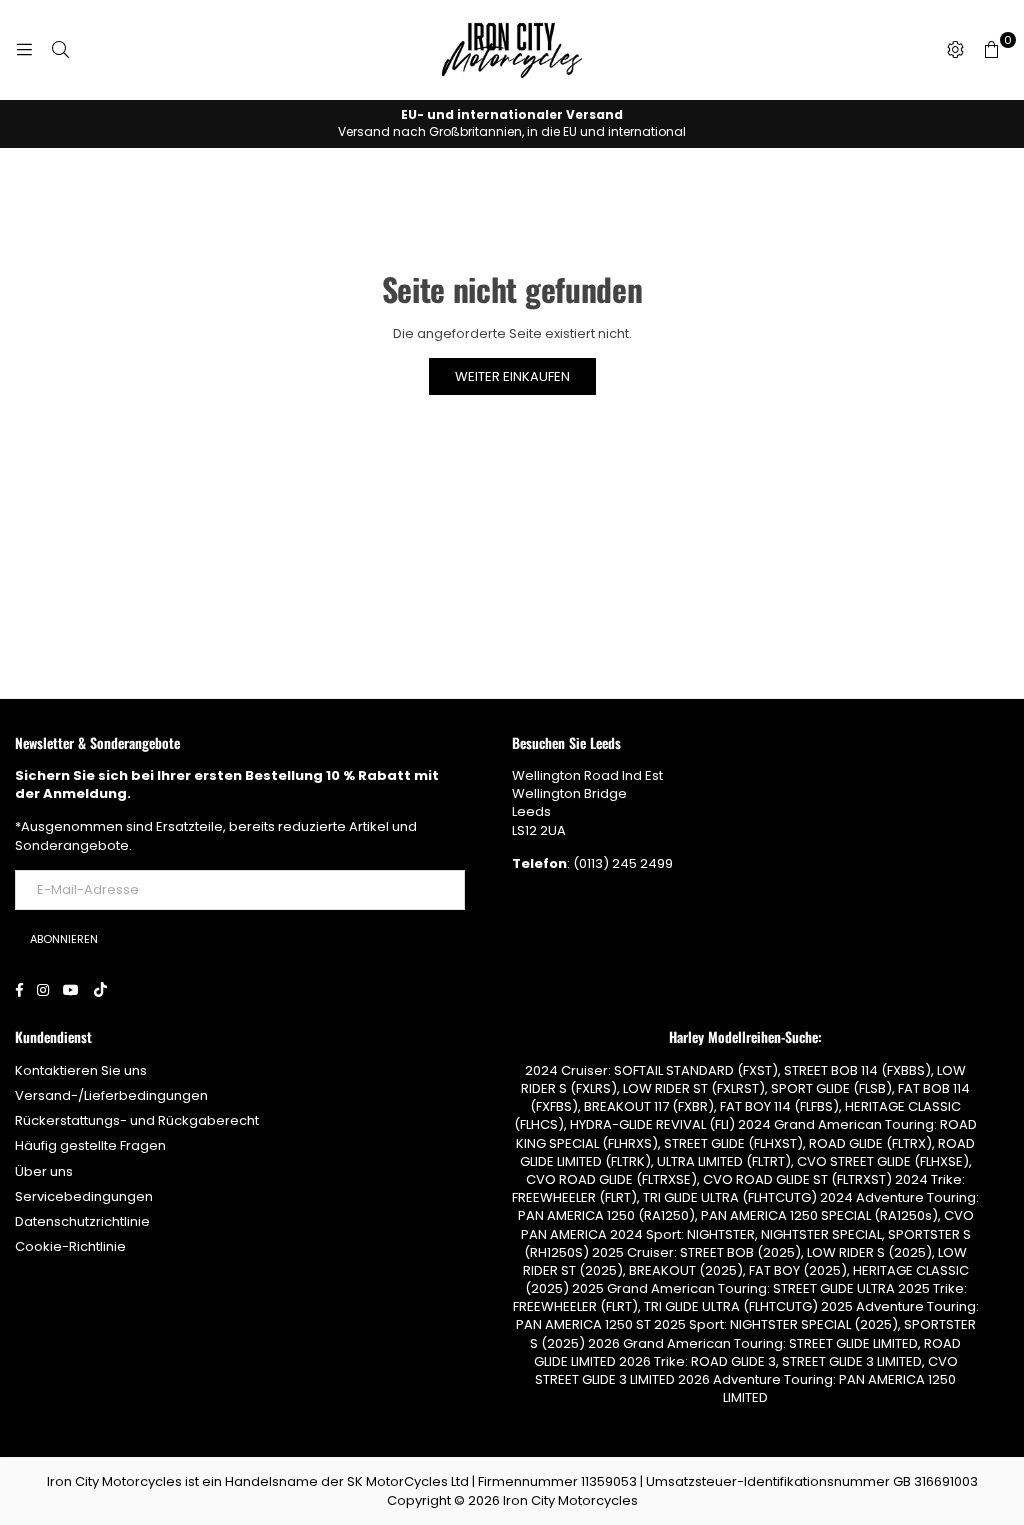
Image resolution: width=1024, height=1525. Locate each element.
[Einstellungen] (955, 50)
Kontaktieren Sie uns (81, 1070)
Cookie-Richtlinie (70, 1246)
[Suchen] (60, 50)
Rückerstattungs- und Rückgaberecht (137, 1120)
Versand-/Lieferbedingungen (111, 1095)
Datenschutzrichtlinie (82, 1221)
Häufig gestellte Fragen (90, 1145)
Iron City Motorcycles (570, 1500)
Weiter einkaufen (512, 376)
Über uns (44, 1171)
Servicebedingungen (84, 1196)
